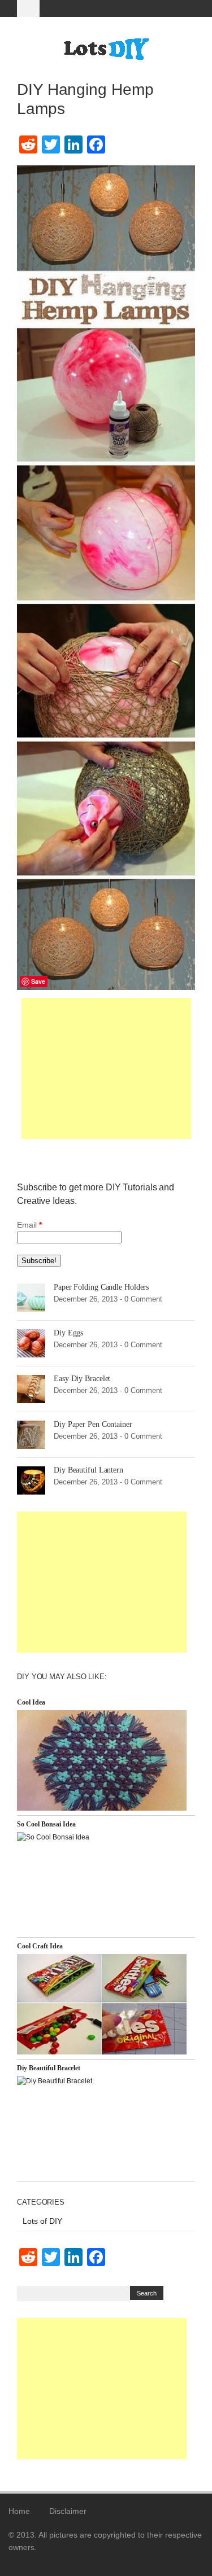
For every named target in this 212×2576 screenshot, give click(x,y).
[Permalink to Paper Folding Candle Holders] (31, 1296)
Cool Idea (31, 1702)
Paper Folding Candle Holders (101, 1287)
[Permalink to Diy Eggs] (31, 1342)
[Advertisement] (106, 1068)
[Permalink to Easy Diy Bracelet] (31, 1388)
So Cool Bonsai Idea (46, 1824)
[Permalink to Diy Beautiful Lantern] (31, 1479)
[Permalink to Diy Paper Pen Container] (31, 1434)
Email (29, 1225)
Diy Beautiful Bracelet (49, 2068)
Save (38, 981)
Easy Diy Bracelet (82, 1379)
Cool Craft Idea (40, 1946)
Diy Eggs (68, 1333)
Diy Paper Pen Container (93, 1424)
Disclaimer (68, 2511)
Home (19, 2511)
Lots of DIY (42, 2221)
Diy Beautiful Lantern (88, 1470)
